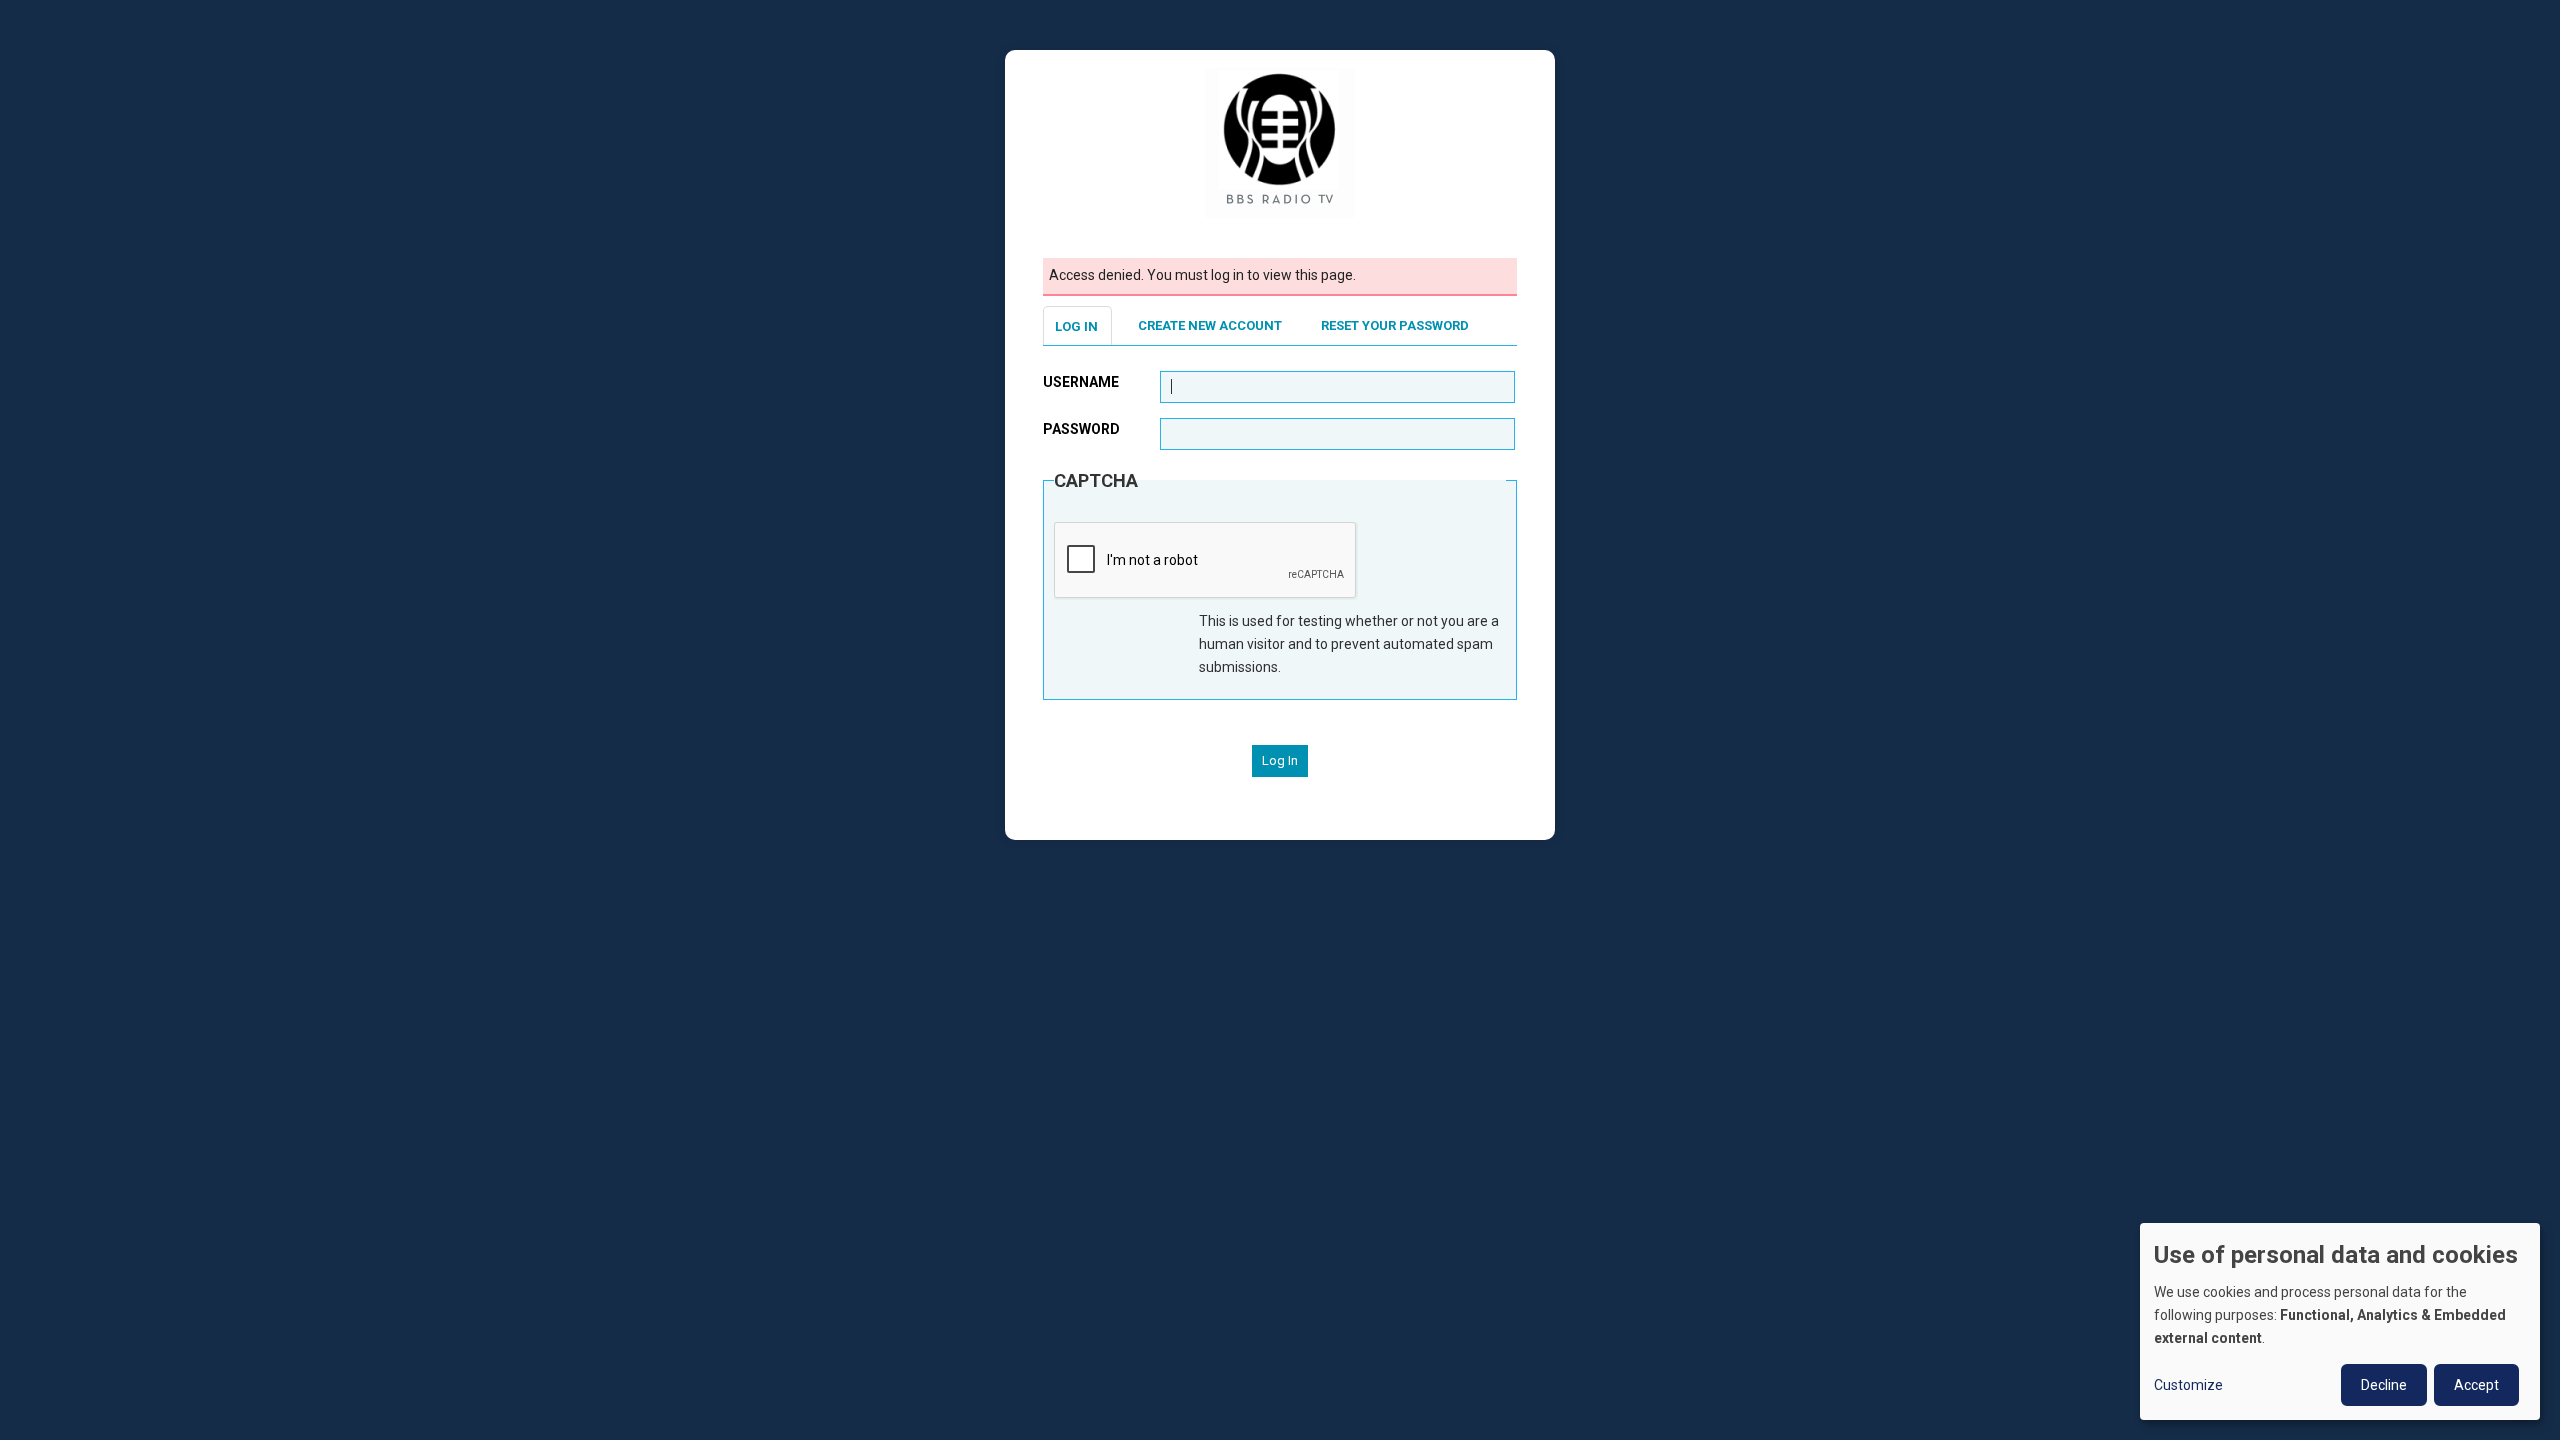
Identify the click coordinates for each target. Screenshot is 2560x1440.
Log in (1076, 326)
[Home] (1280, 142)
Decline (2384, 1385)
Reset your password (1395, 325)
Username (1081, 382)
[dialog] (2340, 1321)
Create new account (1210, 325)
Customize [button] (2188, 1385)
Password (1081, 429)
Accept (2476, 1385)
